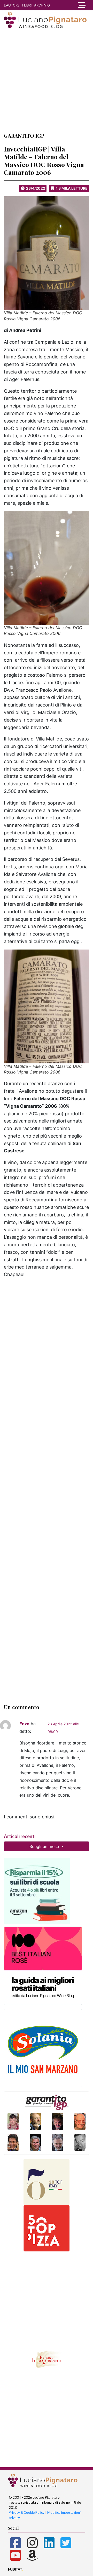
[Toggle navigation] (81, 5)
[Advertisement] (47, 80)
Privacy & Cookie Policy (27, 2512)
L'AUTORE (12, 5)
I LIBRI (27, 5)
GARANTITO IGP (24, 136)
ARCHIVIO (42, 5)
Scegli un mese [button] (45, 1846)
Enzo (24, 1724)
